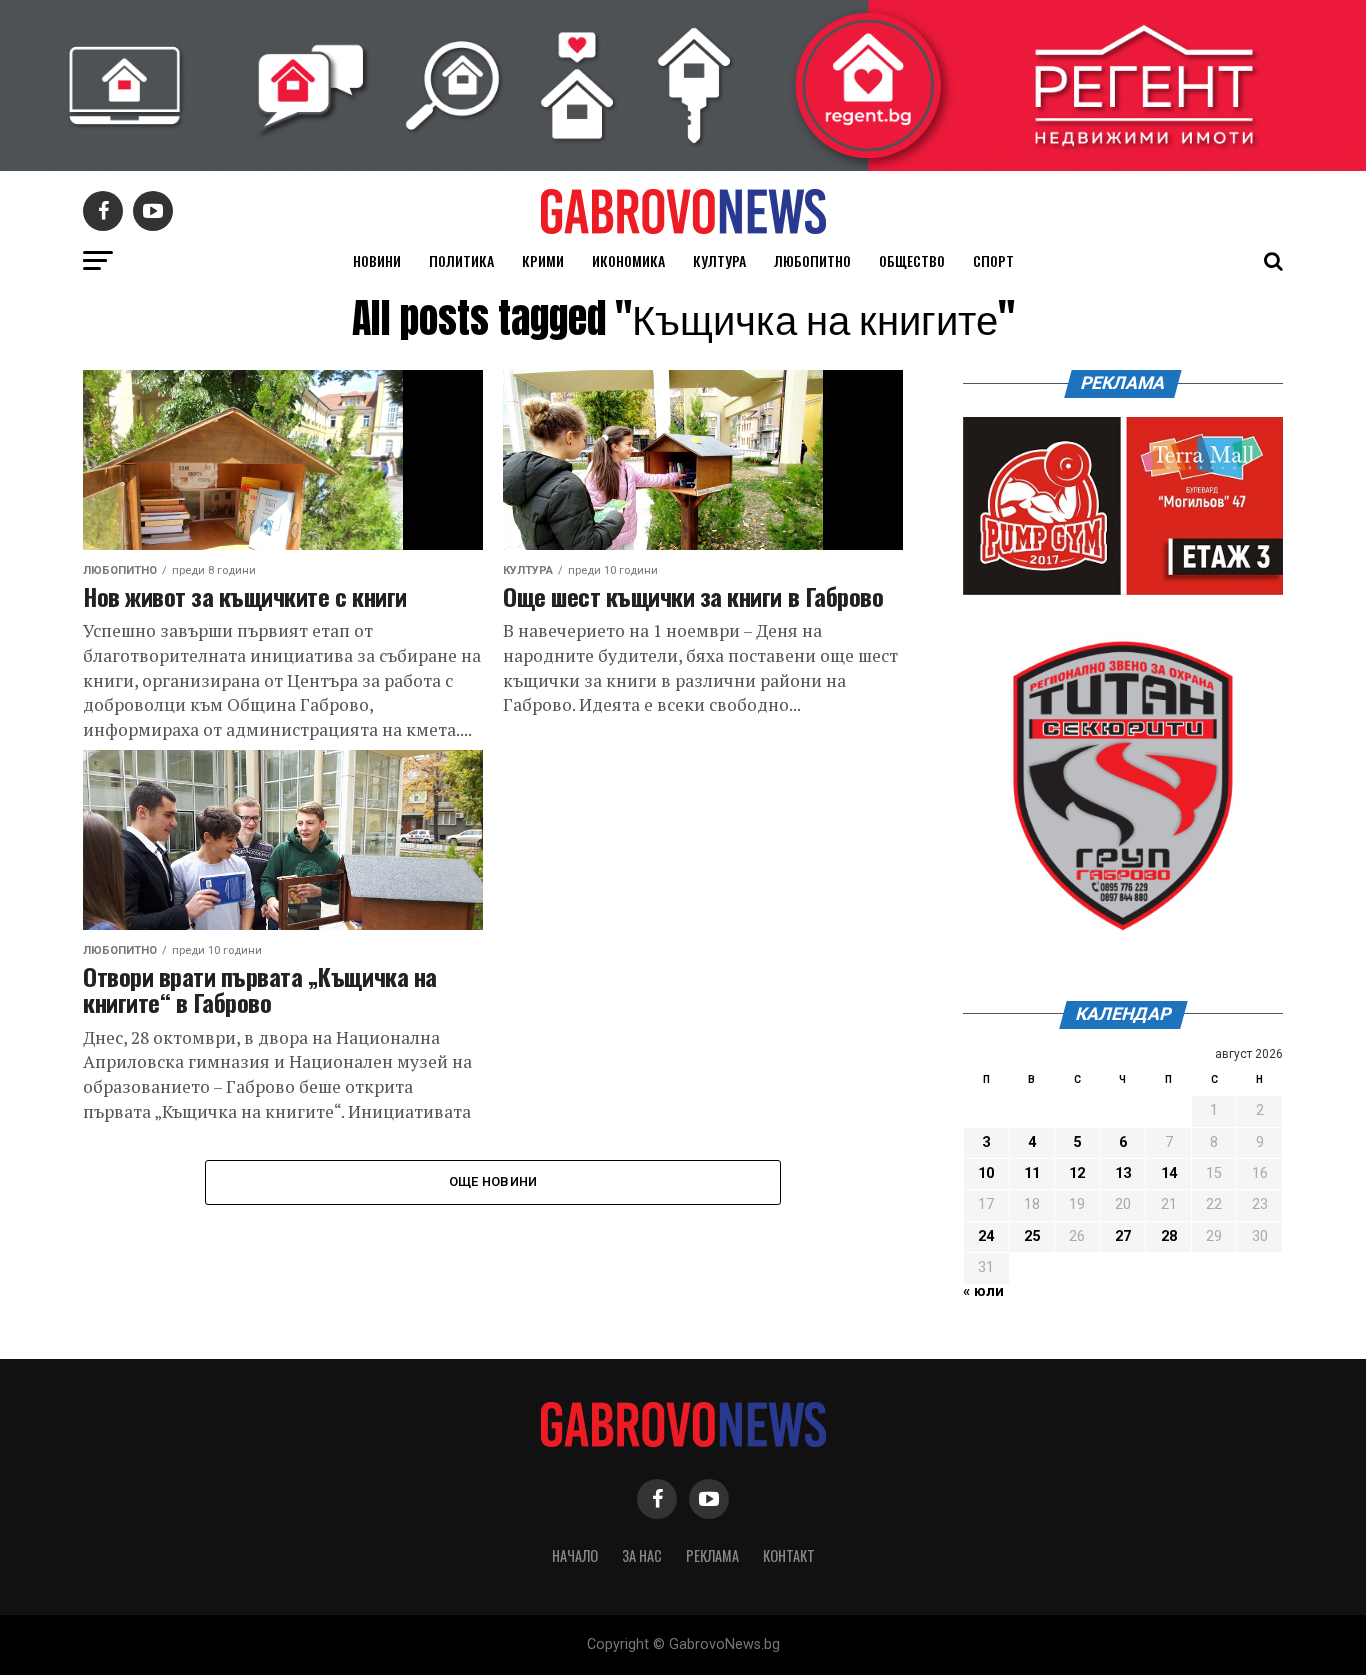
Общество (912, 260)
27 (1123, 1236)
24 (986, 1236)
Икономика (628, 260)
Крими (543, 260)
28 (1169, 1236)
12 (1077, 1173)
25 (1032, 1236)
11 (1032, 1173)
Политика (461, 260)
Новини (377, 260)
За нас (642, 1555)
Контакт (789, 1555)
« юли (983, 1291)
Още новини (493, 1181)
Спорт (993, 260)
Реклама (712, 1555)
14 (1169, 1173)
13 (1123, 1173)
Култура (719, 260)
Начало (575, 1555)
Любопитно (812, 260)
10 (986, 1173)
